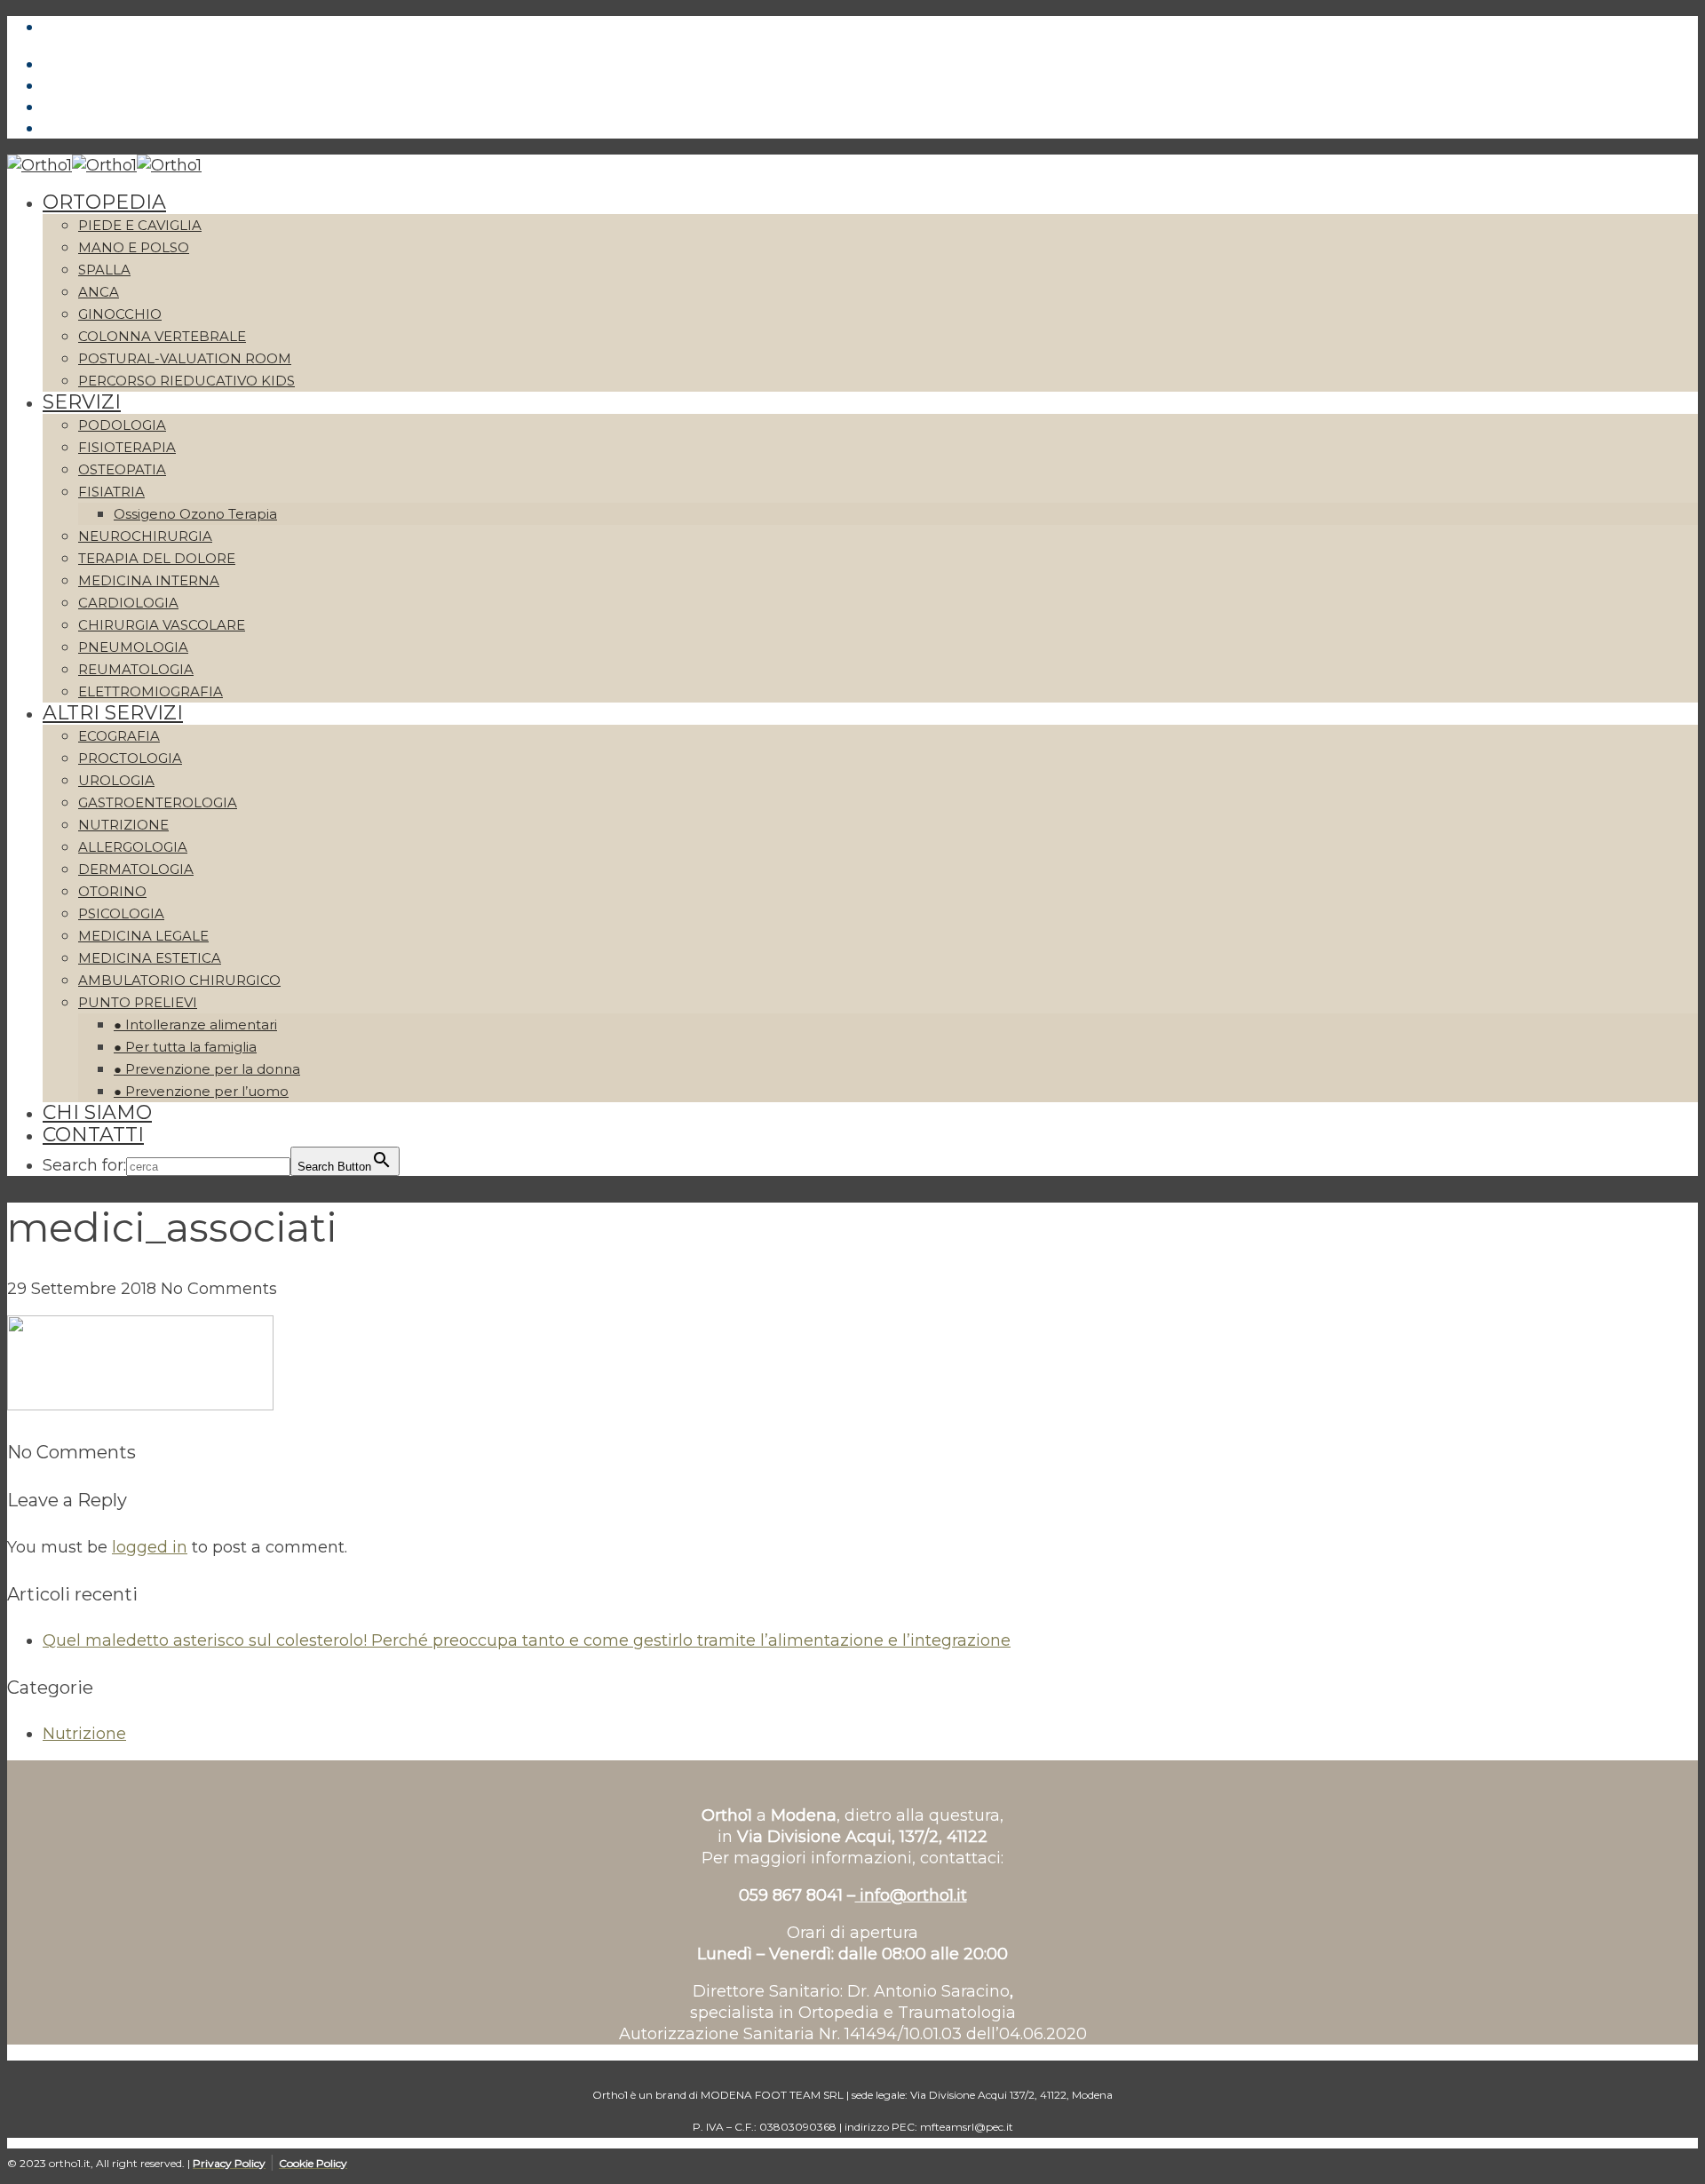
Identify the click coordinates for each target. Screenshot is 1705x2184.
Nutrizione (84, 1734)
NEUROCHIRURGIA (145, 536)
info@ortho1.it (911, 1895)
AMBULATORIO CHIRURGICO (179, 980)
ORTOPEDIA (104, 202)
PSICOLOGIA (121, 913)
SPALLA (104, 270)
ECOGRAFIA (119, 736)
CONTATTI (93, 1135)
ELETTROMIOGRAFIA (151, 691)
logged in (150, 1547)
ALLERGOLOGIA (133, 847)
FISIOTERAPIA (127, 447)
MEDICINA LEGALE (143, 936)
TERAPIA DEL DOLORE (157, 558)
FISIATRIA (111, 492)
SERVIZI (82, 402)
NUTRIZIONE (123, 825)
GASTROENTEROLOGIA (158, 802)
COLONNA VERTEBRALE (162, 336)
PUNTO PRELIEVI (138, 1002)
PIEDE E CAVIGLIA (140, 225)
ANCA (99, 292)
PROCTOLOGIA (130, 758)
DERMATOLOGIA (136, 869)
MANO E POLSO (134, 247)
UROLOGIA (116, 780)
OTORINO (112, 891)
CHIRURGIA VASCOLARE (162, 625)
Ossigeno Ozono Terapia (195, 514)
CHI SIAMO (97, 1112)
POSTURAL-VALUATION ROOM (185, 358)
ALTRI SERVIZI (113, 713)
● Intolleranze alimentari (195, 1024)
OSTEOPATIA (122, 469)
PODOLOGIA (122, 425)
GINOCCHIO (120, 314)
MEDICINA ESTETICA (150, 958)
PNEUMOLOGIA (133, 647)
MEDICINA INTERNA (149, 580)
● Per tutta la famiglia (185, 1047)
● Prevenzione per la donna (207, 1069)
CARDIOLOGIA (128, 603)
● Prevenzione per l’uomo (201, 1091)
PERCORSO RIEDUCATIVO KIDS (186, 381)
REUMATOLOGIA (136, 669)
